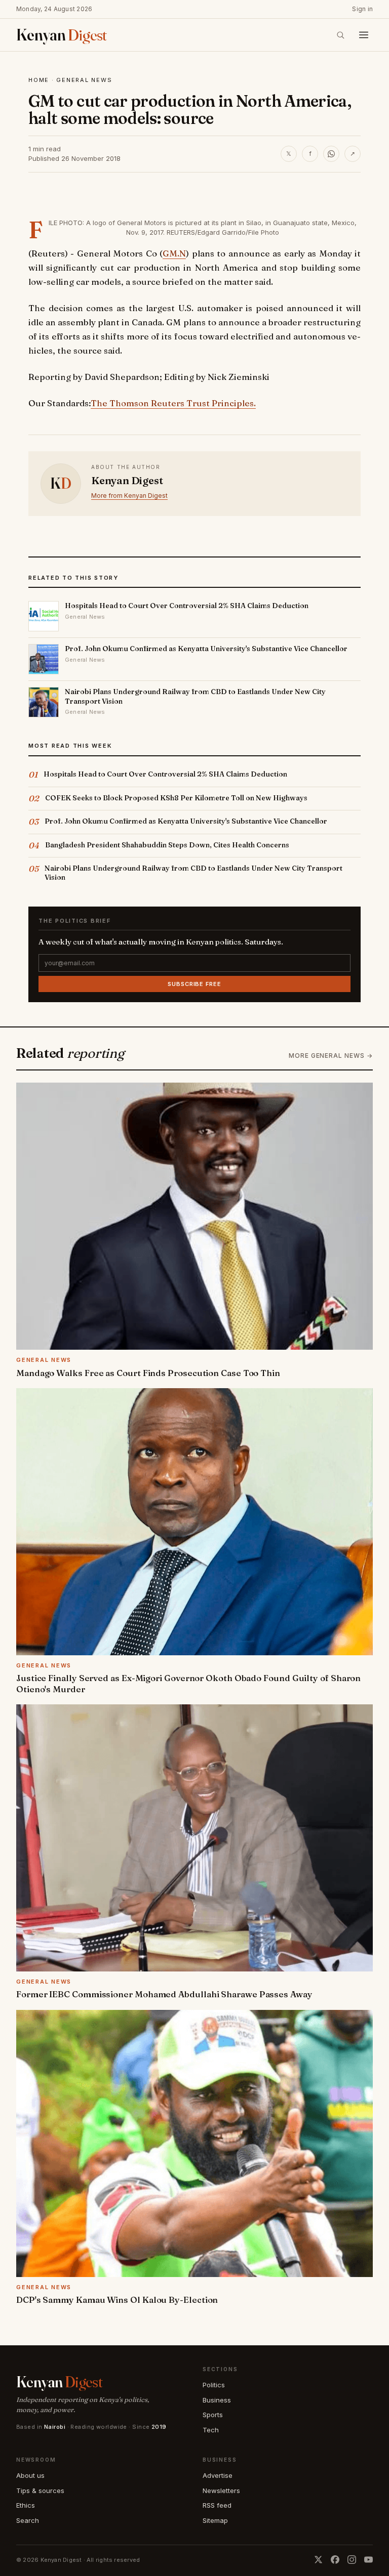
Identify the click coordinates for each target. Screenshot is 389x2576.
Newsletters (221, 2491)
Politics (214, 2385)
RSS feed (217, 2505)
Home (39, 80)
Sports (213, 2415)
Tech (211, 2430)
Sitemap (215, 2520)
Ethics (26, 2505)
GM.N (174, 253)
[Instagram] (352, 2560)
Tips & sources (40, 2491)
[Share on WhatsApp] (331, 154)
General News (84, 80)
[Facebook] (335, 2560)
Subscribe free (194, 984)
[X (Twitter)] (318, 2560)
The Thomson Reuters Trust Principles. (173, 403)
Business (217, 2400)
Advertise (218, 2475)
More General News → (331, 1056)
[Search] (340, 35)
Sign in (362, 9)
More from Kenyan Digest (129, 496)
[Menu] (364, 35)
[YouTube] (368, 2560)
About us (30, 2475)
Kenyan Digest (127, 480)
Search (28, 2520)
